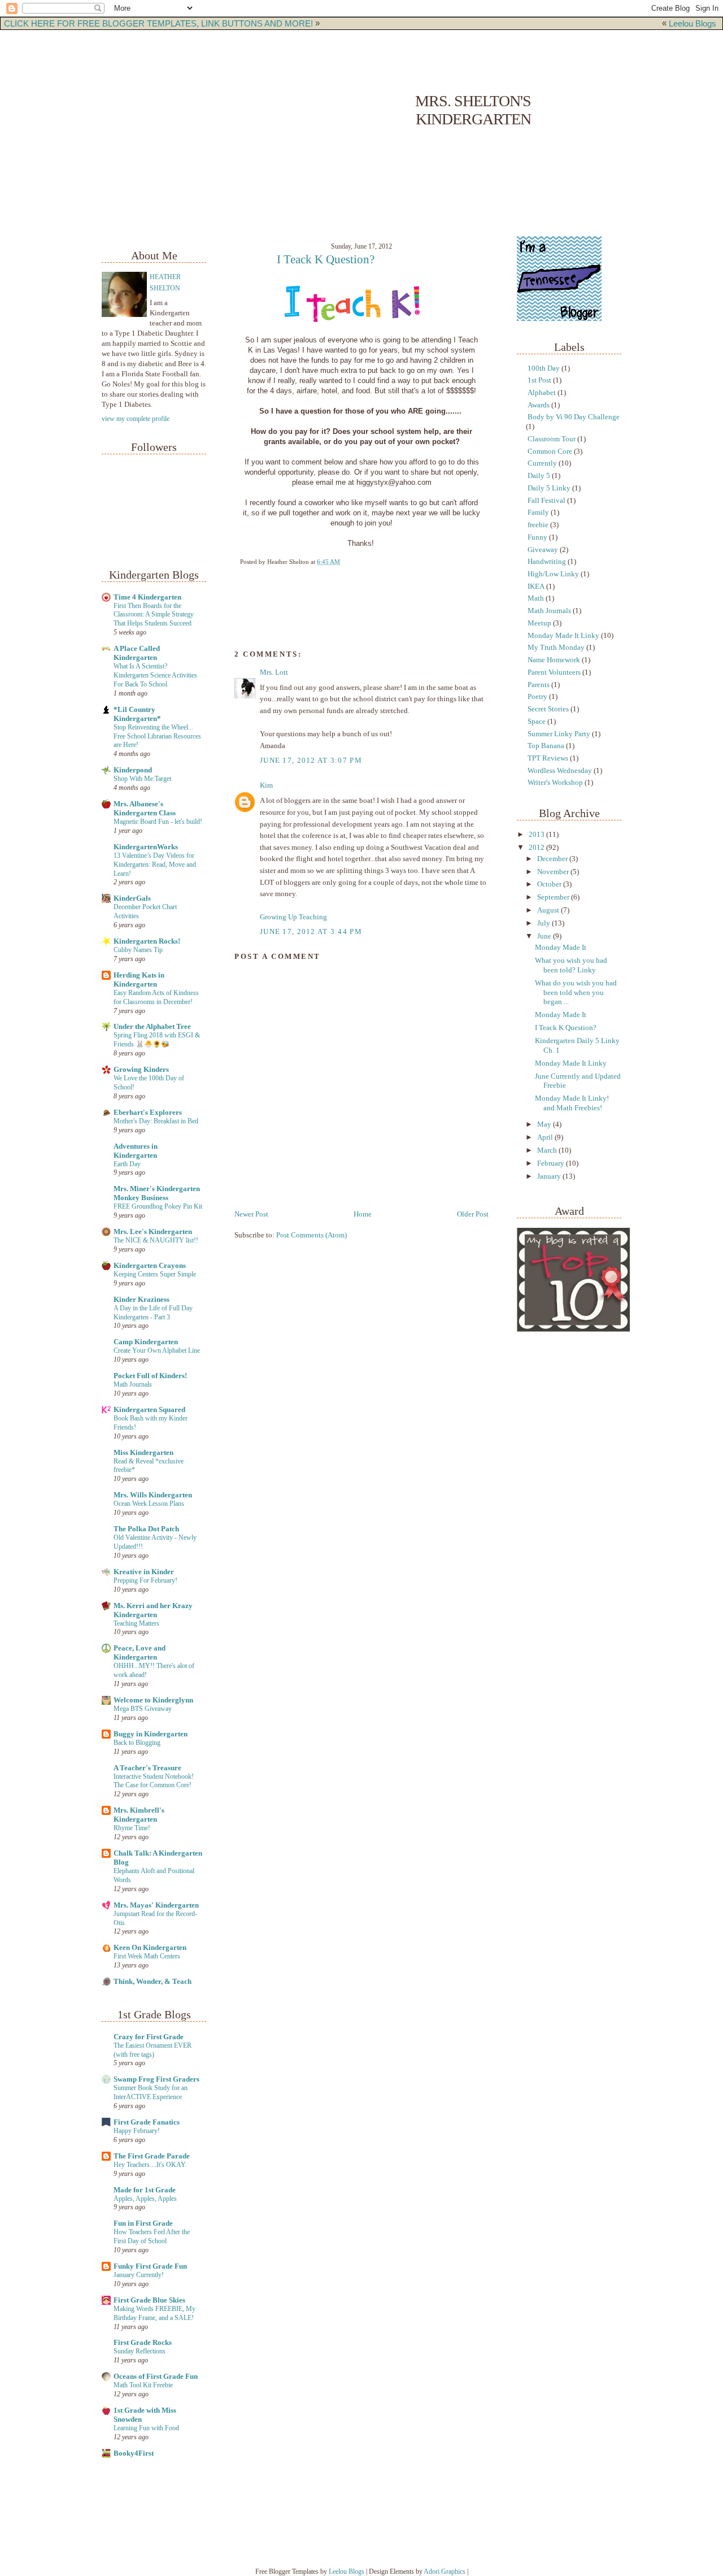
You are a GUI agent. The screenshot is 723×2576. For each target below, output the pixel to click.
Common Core (550, 451)
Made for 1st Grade (145, 2190)
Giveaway (543, 550)
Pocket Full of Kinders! (150, 1376)
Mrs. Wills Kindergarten (153, 1495)
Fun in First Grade (143, 2223)
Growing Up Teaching (293, 917)
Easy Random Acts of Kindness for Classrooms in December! (156, 997)
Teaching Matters (136, 1623)
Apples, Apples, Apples (145, 2199)
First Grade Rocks (143, 2343)
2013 (537, 835)
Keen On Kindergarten (150, 1948)
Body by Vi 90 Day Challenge (574, 417)
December (553, 859)
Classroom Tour (552, 439)
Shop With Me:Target (142, 779)
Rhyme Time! (132, 1828)
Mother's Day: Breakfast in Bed (156, 1121)
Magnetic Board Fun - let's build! (158, 822)
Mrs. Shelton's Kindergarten (473, 110)
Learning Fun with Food (146, 2428)
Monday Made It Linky (563, 636)
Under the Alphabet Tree (152, 1027)
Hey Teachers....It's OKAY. (150, 2165)
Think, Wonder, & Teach (153, 1982)
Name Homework (554, 660)
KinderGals (132, 898)
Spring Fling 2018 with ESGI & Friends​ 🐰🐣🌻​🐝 (157, 1040)
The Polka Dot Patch (146, 1529)
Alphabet (542, 393)
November (554, 872)
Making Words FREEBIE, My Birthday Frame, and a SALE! (154, 2313)
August (549, 910)
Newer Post (251, 1214)
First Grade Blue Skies (149, 2300)
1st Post (539, 380)
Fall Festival (546, 501)
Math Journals (133, 1384)
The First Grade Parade (152, 2156)
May (545, 1124)
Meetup (539, 623)
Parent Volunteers (554, 672)
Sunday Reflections (140, 2351)
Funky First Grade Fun (150, 2266)
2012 (537, 848)
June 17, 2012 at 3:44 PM (311, 932)
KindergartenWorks (146, 847)
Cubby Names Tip (138, 950)
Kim (266, 785)
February (552, 1163)
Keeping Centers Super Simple (155, 1274)
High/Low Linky (553, 574)
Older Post (473, 1214)
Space (537, 722)
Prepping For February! (145, 1580)
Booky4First (134, 2453)
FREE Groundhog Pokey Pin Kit (158, 1206)
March (548, 1150)
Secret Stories (548, 709)
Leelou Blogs (692, 23)
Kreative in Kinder (144, 1572)
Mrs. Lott (274, 672)
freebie (538, 525)
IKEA (536, 587)
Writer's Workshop (555, 783)
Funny (537, 537)
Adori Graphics (445, 2571)
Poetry (537, 697)
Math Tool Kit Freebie (143, 2385)
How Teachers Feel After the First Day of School (152, 2236)
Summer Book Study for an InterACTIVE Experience (151, 2092)
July (545, 923)
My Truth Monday (556, 648)
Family (538, 512)
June (545, 936)
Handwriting (547, 562)
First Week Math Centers (147, 1956)
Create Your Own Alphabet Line (157, 1350)
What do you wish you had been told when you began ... (576, 992)
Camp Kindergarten (146, 1342)
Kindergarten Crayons (150, 1266)
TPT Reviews (548, 758)
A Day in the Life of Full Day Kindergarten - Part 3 (153, 1313)
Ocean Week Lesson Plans (149, 1504)
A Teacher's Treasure (147, 1768)
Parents (539, 685)
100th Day (544, 368)
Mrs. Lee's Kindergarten (153, 1232)
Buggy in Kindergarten (151, 1734)
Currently (542, 463)
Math (536, 598)
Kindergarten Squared (149, 1410)
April (546, 1137)
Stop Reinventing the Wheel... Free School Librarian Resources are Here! (157, 736)
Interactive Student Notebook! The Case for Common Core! (154, 1781)
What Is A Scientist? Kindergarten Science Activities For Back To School (155, 675)
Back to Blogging (137, 1743)
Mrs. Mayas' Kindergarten (156, 1905)
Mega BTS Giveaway (143, 1709)
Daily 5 (539, 476)
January (550, 1176)
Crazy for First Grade (149, 2037)
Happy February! (137, 2131)
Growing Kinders (141, 1070)
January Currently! (139, 2275)
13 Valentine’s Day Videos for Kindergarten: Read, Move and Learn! (155, 865)
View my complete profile (136, 419)
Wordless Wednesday (560, 771)
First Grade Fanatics (147, 2122)
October (550, 884)
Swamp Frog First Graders (156, 2079)
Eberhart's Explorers (148, 1113)
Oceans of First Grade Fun (156, 2377)
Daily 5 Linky (549, 488)
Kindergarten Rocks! (147, 941)
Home (363, 1214)
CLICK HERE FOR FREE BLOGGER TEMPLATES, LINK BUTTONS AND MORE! (158, 23)
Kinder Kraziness (141, 1300)
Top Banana (546, 746)
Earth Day (127, 1164)
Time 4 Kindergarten (147, 597)
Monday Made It (561, 948)
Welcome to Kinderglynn (153, 1700)
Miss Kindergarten (143, 1453)
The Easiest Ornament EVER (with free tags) (153, 2050)
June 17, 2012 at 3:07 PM (311, 761)
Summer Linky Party (559, 734)
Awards (539, 405)
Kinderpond (133, 770)
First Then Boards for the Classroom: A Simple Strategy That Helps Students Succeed (154, 615)
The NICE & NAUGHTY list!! (156, 1240)
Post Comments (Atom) (312, 1235)
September (554, 897)
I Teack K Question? (326, 259)
